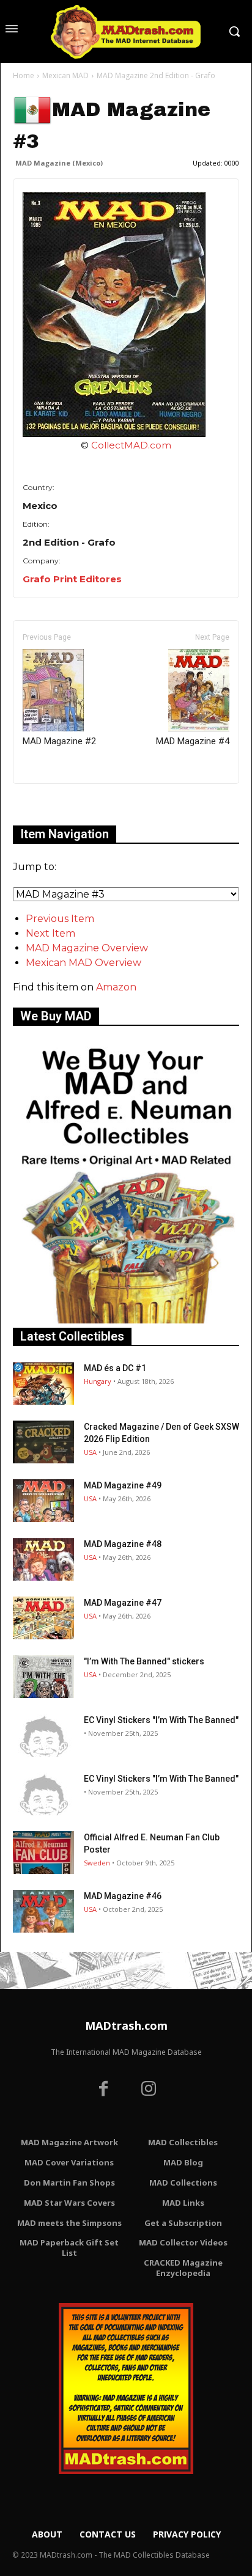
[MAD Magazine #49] (43, 1501)
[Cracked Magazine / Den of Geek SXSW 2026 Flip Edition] (43, 1442)
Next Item (50, 933)
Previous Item (60, 919)
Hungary (98, 1381)
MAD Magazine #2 (59, 741)
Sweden (97, 1863)
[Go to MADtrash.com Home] (126, 31)
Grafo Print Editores (72, 579)
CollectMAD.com (131, 445)
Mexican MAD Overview (83, 963)
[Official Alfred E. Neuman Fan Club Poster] (43, 1853)
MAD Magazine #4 (193, 741)
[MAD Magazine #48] (43, 1559)
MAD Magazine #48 (123, 1544)
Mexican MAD (65, 75)
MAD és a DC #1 (115, 1368)
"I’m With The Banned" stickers (144, 1661)
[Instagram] (149, 2090)
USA (90, 1452)
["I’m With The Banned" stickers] (43, 1677)
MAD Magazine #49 (123, 1485)
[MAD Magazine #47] (43, 1618)
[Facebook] (103, 2090)
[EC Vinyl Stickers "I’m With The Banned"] (43, 1735)
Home (24, 75)
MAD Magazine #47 (123, 1603)
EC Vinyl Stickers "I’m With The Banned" (161, 1720)
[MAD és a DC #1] (43, 1383)
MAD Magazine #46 (123, 1896)
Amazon (116, 987)
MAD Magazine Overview (87, 948)
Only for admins (55, 804)
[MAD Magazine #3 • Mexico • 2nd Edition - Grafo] (126, 314)
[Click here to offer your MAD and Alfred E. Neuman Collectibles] (126, 1320)
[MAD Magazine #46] (43, 1911)
